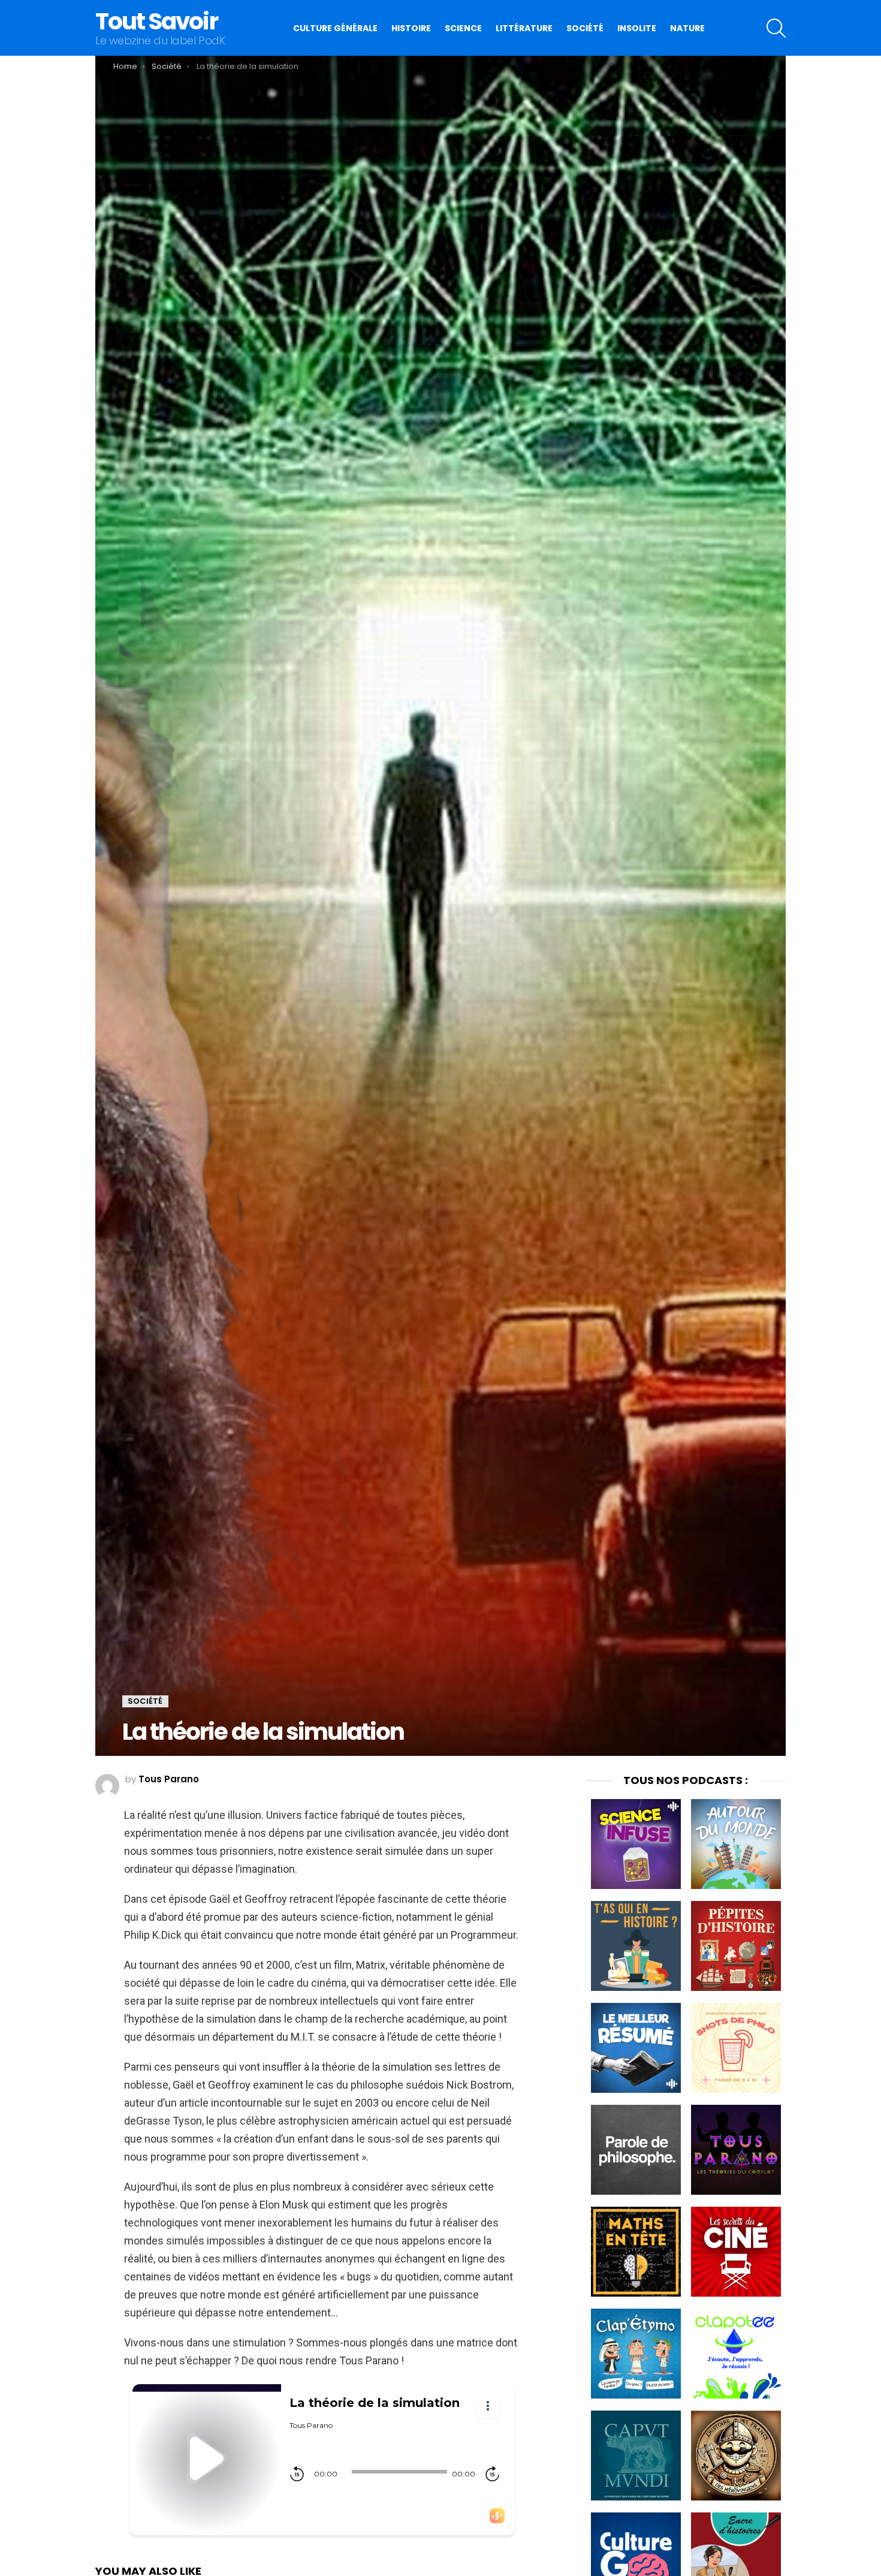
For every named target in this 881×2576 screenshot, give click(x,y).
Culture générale (335, 28)
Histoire (411, 28)
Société (585, 28)
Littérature (524, 28)
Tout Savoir (156, 21)
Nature (687, 28)
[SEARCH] (776, 28)
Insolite (637, 28)
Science (463, 28)
